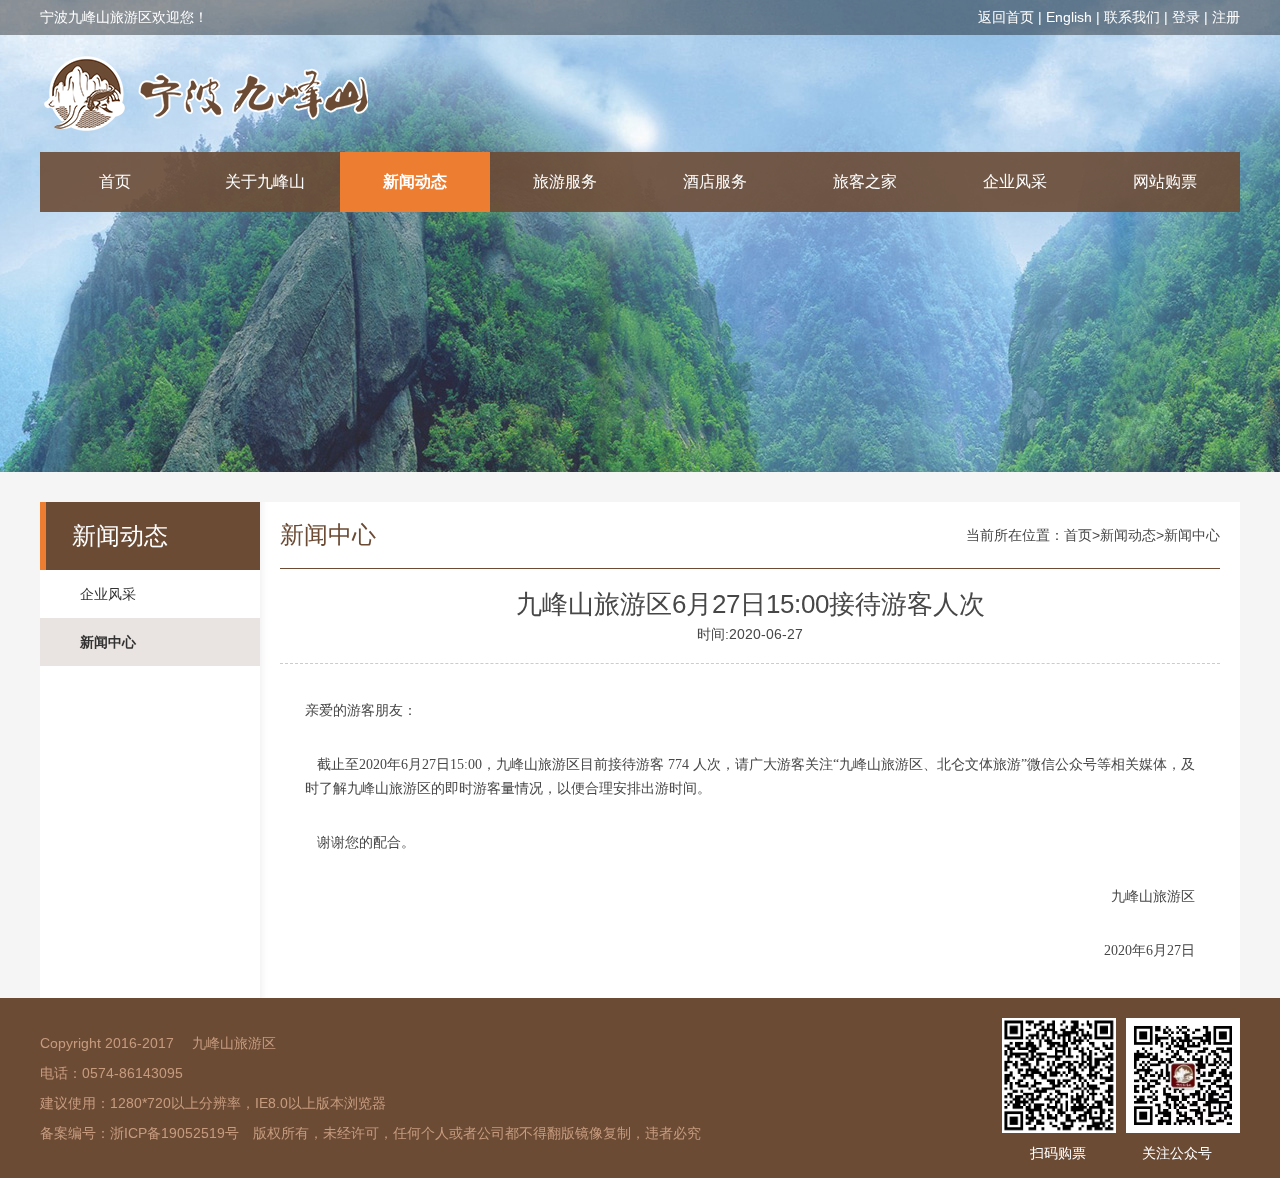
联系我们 (1132, 17)
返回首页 (1006, 17)
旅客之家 (865, 181)
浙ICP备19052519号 (174, 1133)
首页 (115, 181)
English (1069, 17)
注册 (1226, 17)
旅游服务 (565, 181)
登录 (1186, 17)
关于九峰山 (265, 181)
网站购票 (1165, 181)
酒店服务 (715, 181)
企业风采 (1015, 181)
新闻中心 (108, 642)
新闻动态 (415, 181)
